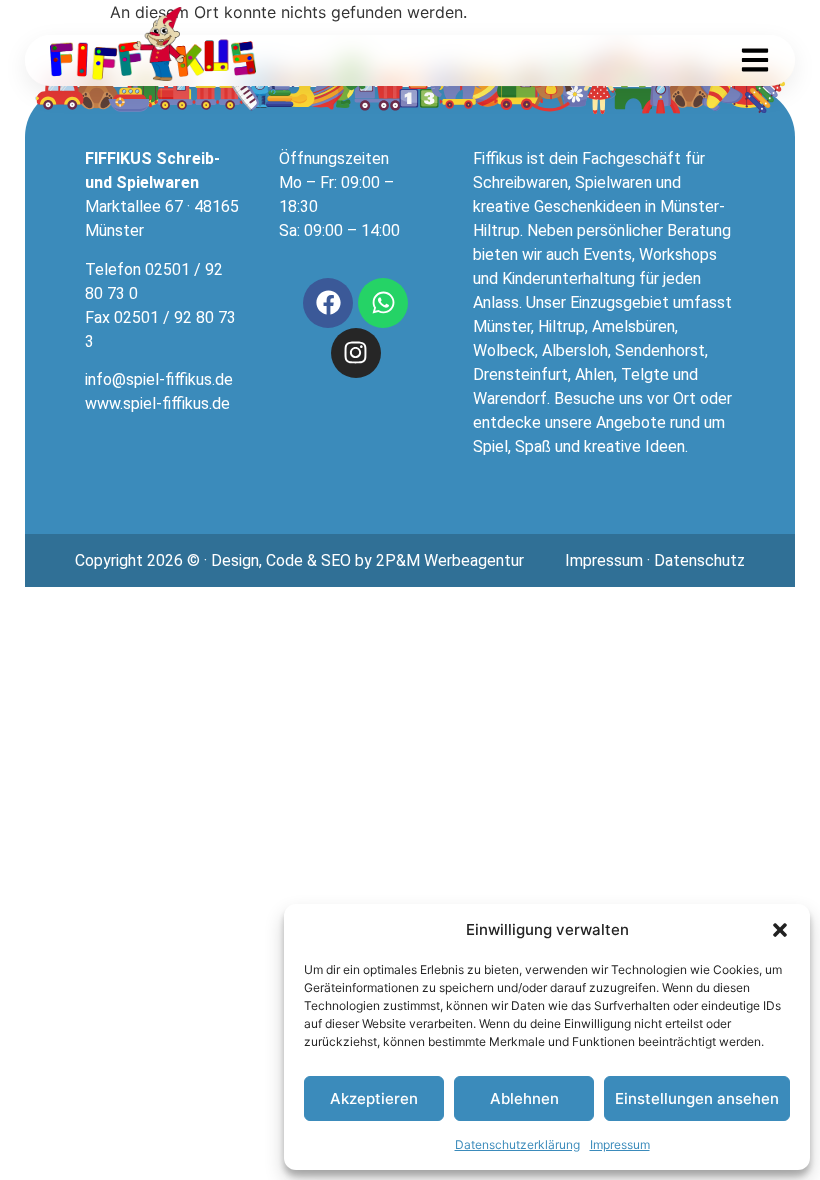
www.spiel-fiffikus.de (157, 403)
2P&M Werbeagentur (450, 560)
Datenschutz (699, 560)
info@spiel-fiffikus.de (159, 379)
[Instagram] (356, 353)
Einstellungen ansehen (697, 1098)
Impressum (620, 1144)
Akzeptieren (374, 1098)
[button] (780, 930)
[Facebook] (328, 303)
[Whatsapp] (383, 303)
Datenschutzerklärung (517, 1144)
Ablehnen (524, 1098)
